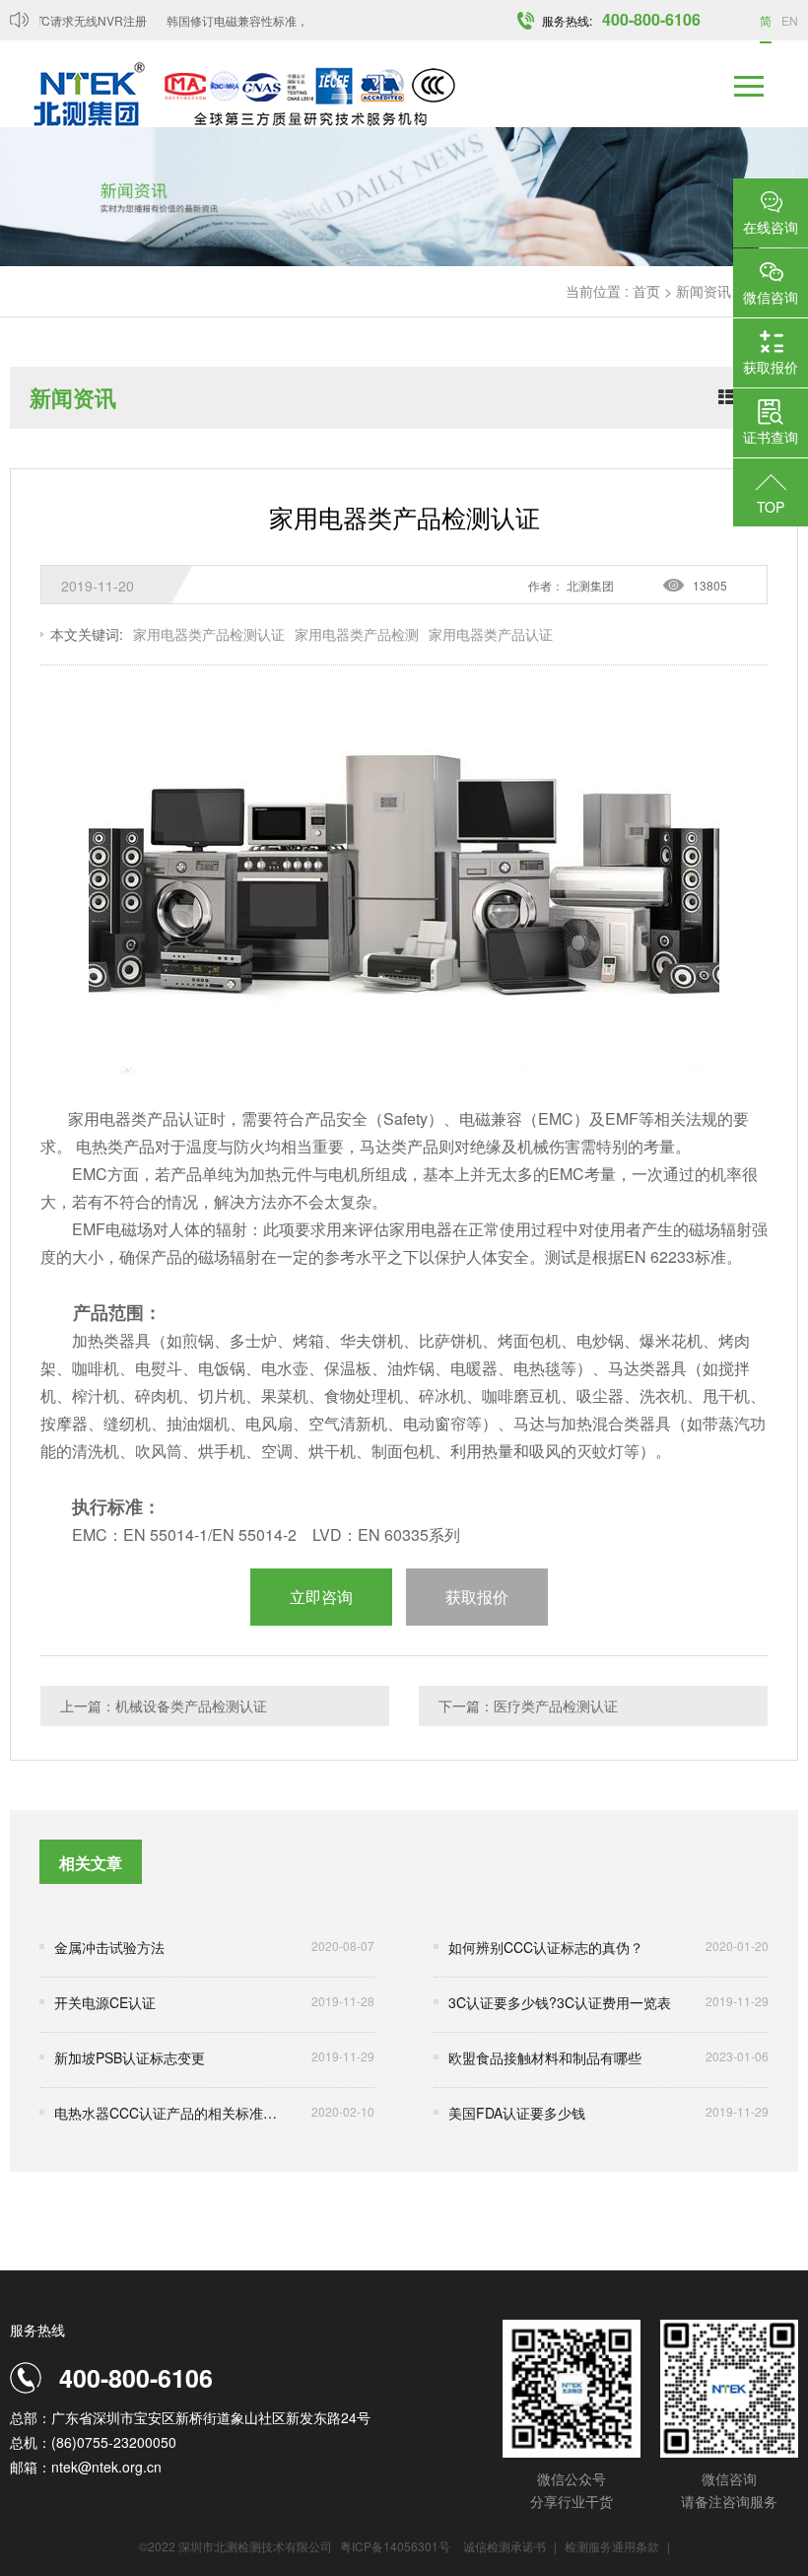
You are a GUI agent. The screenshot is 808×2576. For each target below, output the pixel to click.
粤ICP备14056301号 (395, 2546)
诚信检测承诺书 (505, 2546)
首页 (646, 291)
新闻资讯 (704, 291)
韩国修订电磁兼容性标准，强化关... (245, 20)
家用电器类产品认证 (491, 634)
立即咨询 (321, 1597)
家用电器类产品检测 (357, 634)
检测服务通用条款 (613, 2546)
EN (790, 20)
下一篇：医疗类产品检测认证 (528, 1706)
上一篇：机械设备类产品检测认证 (164, 1706)
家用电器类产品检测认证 (209, 634)
